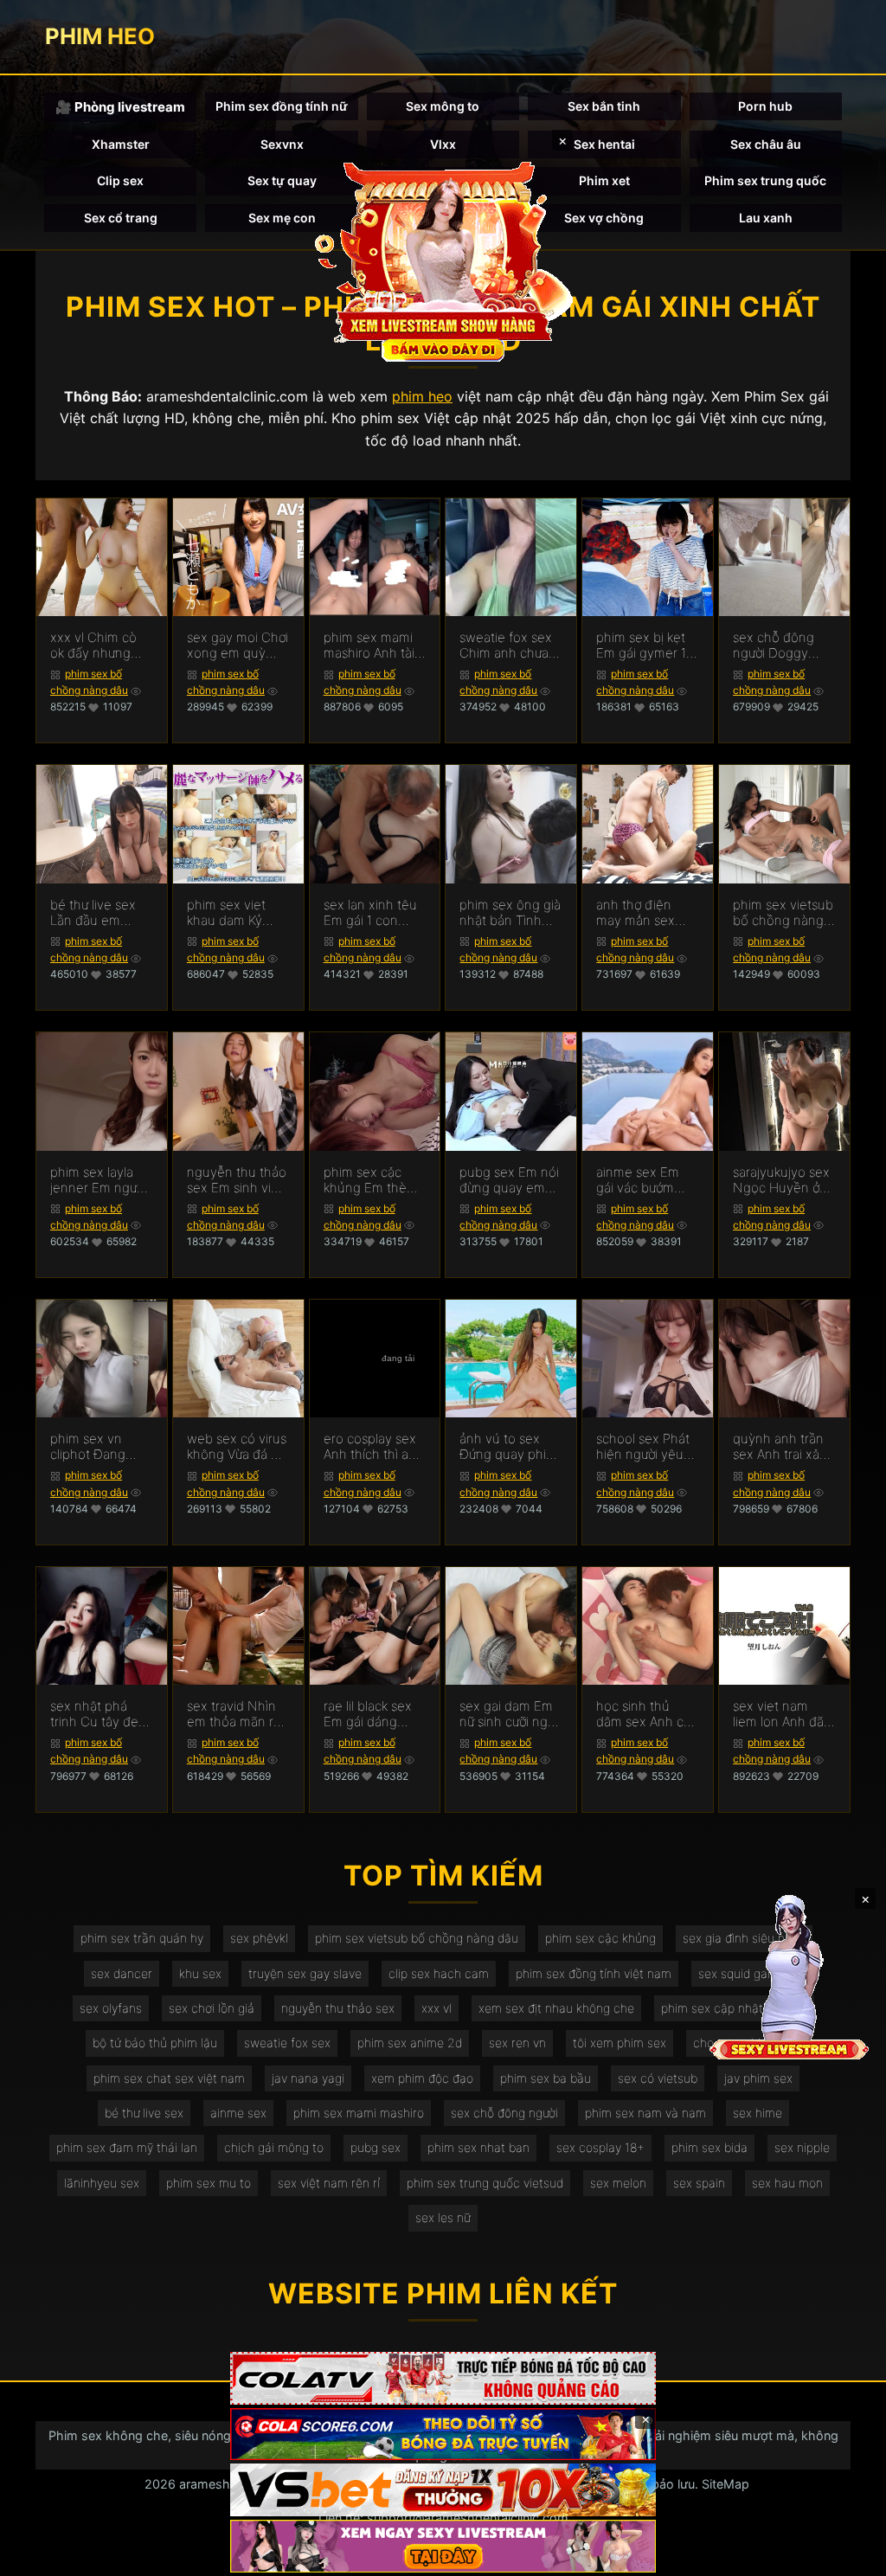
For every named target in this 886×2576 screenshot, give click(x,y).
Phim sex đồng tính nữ (282, 106)
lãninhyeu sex (102, 2183)
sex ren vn (517, 2043)
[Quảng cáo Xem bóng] (443, 2378)
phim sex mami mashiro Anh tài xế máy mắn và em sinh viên (369, 646)
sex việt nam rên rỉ (329, 2183)
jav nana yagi (308, 2078)
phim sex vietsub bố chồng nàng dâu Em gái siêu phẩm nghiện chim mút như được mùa (783, 913)
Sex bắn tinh (604, 106)
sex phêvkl (259, 1938)
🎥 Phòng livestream (120, 107)
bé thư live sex (144, 2113)
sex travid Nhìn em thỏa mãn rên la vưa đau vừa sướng (238, 1714)
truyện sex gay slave (305, 1973)
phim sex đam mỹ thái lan (127, 2147)
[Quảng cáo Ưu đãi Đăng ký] (443, 2435)
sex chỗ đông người (504, 2113)
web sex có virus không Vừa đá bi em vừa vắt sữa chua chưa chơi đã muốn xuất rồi (237, 1447)
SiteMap (725, 2484)
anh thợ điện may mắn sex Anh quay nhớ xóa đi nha (637, 913)
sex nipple (802, 2147)
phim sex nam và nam (645, 2113)
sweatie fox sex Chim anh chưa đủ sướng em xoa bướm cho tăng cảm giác (510, 646)
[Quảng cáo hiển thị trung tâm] (443, 260)
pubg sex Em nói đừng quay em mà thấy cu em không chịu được (509, 1180)
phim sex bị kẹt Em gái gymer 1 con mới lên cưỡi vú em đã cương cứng (644, 646)
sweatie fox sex (287, 2043)
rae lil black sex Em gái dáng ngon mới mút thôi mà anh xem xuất (373, 1714)
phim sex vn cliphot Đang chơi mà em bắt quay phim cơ (96, 1447)
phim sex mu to (209, 2183)
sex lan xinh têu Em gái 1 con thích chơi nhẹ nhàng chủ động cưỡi (373, 913)
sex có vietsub (658, 2078)
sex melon (618, 2183)
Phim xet (604, 180)
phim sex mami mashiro (359, 2113)
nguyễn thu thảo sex (338, 2008)
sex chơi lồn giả (212, 2008)
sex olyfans (111, 2008)
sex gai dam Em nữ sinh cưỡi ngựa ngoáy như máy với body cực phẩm (510, 1714)
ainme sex (238, 2113)
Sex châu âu (766, 144)
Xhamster (121, 144)
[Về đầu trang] (848, 2555)
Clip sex (120, 180)
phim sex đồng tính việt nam (594, 1973)
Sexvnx (282, 144)
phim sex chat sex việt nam (169, 2078)
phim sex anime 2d (410, 2043)
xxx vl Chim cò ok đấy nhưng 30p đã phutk (93, 646)
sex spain (699, 2183)
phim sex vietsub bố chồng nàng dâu (417, 1938)
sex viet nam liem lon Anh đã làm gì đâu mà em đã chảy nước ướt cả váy (783, 1714)
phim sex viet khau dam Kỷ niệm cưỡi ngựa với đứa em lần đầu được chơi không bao (231, 913)
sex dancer (122, 1973)
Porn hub (765, 106)
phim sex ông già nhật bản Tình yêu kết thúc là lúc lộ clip (510, 913)
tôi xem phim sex (620, 2043)
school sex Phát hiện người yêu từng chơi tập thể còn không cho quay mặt (646, 1447)
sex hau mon (787, 2183)
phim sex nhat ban (478, 2147)
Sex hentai (604, 144)
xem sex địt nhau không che (556, 2008)
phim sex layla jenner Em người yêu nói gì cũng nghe (98, 1180)
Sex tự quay (282, 180)
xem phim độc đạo (422, 2078)
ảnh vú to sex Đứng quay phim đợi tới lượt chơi (508, 1447)
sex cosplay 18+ (600, 2147)
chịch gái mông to (274, 2147)
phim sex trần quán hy (142, 1938)
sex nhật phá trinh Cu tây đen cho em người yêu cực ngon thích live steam (98, 1714)
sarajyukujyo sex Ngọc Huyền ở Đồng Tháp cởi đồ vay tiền (781, 1180)
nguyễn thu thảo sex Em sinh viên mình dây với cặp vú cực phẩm (237, 1180)
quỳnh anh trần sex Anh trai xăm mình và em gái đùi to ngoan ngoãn (782, 1447)
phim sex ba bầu (546, 2078)
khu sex (200, 1973)
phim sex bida (709, 2147)
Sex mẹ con (282, 218)
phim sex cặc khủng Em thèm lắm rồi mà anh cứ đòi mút (371, 1180)
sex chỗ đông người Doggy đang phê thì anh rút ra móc (783, 646)
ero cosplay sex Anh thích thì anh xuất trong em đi (374, 1447)
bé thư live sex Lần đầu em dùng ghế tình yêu (93, 913)
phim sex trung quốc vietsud (485, 2183)
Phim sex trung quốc (765, 180)
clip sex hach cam (439, 1973)
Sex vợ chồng (604, 218)
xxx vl (437, 2008)
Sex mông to (443, 106)
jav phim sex (758, 2078)
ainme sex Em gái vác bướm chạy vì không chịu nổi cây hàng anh (638, 1180)
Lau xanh (766, 218)
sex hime (758, 2113)
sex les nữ (443, 2217)
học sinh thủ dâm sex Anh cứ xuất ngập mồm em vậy (643, 1714)
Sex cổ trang (121, 218)
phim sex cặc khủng (600, 1938)
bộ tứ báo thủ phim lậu (155, 2043)
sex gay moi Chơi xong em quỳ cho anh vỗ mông (238, 646)
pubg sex (376, 2147)
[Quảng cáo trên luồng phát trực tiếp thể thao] (443, 2546)
